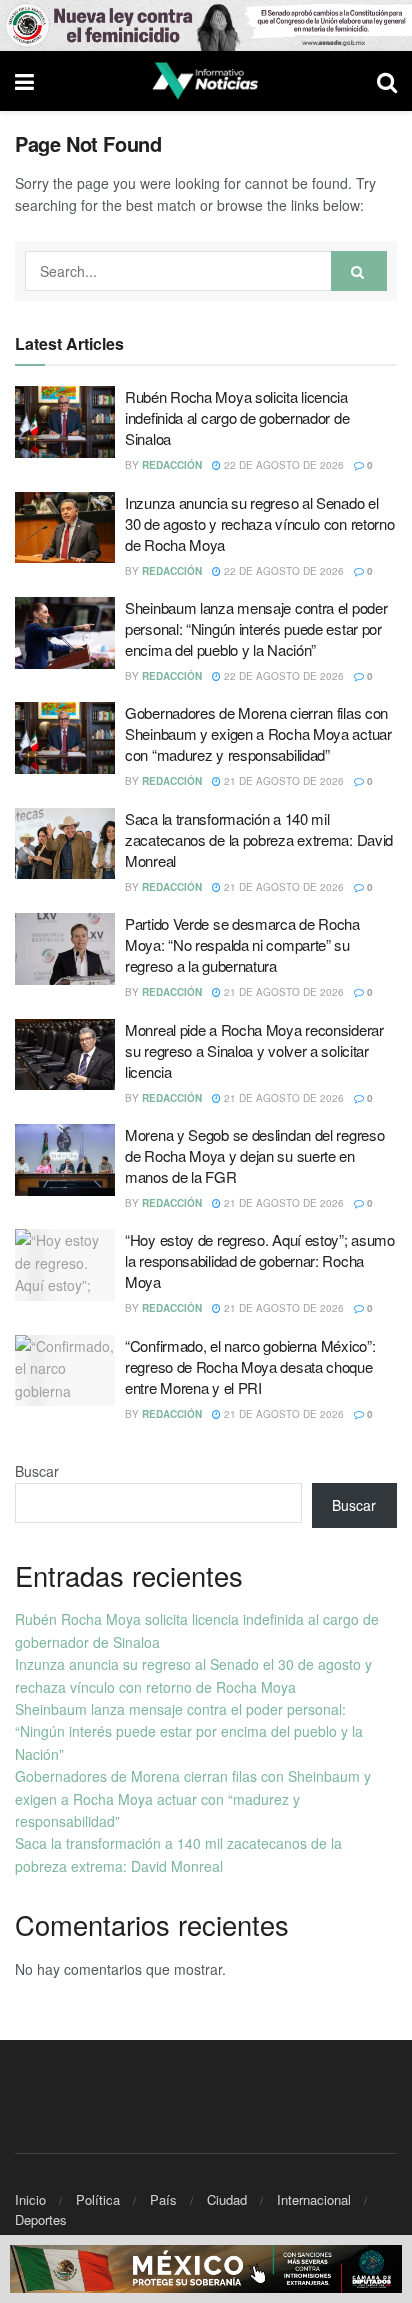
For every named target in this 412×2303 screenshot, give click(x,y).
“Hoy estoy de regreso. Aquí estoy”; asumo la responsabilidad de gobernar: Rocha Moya (260, 1260)
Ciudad (227, 2199)
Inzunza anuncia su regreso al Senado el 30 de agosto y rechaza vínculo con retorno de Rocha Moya (259, 523)
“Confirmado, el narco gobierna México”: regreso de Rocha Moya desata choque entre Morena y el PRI (250, 1366)
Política (98, 2199)
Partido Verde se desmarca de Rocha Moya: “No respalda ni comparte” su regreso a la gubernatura (242, 944)
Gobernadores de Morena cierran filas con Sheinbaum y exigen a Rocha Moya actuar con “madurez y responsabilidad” (258, 733)
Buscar (37, 1471)
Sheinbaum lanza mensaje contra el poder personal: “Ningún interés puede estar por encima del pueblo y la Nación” (256, 628)
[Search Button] (359, 271)
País (163, 2199)
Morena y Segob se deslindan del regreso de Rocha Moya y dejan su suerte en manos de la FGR (254, 1155)
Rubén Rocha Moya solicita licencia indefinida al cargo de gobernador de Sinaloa (237, 417)
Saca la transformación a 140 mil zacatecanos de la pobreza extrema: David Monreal (259, 839)
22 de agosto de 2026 (282, 465)
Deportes (41, 2219)
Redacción (172, 465)
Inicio (30, 2199)
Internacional (314, 2199)
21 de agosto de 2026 (282, 781)
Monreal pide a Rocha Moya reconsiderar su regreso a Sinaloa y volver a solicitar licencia (254, 1050)
